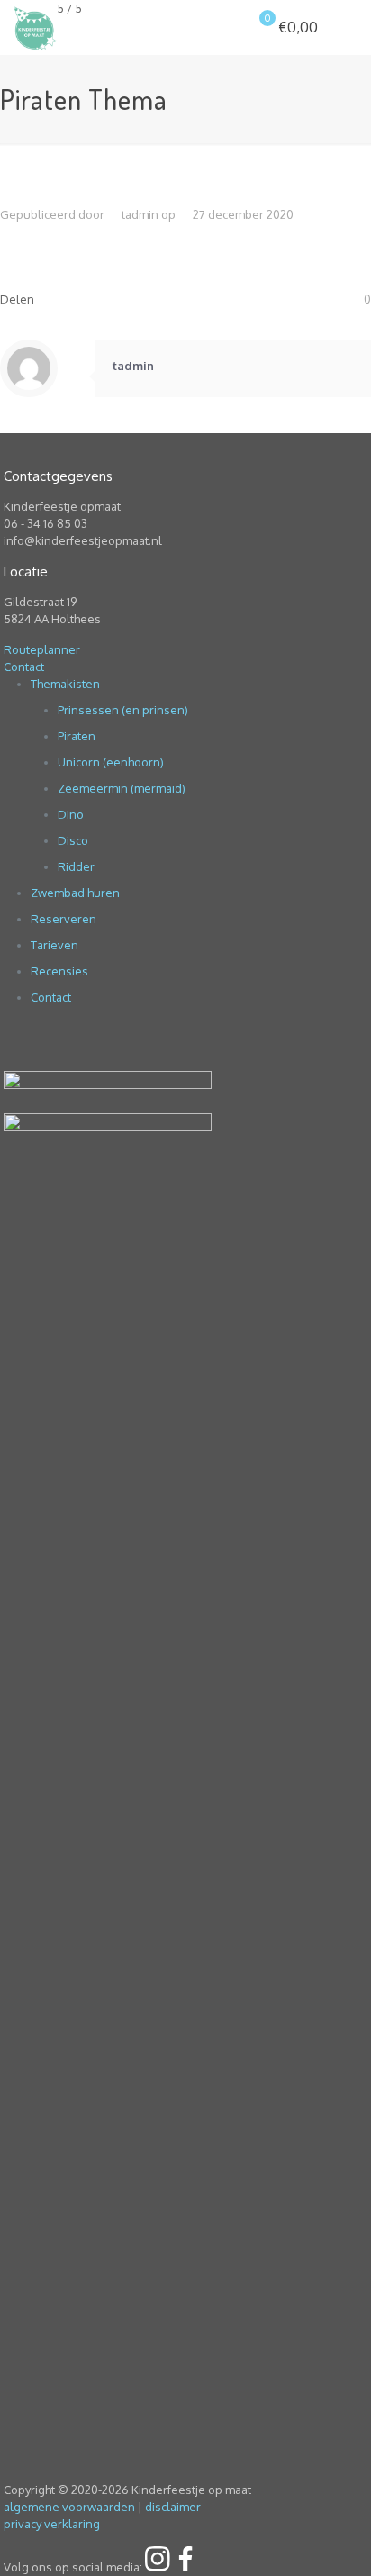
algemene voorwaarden (69, 2507)
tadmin (140, 214)
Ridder (76, 866)
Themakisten (65, 684)
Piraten (77, 736)
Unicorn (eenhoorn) (111, 762)
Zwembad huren (75, 893)
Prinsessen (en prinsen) (123, 710)
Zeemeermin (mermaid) (122, 788)
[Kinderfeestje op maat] (35, 27)
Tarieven (54, 945)
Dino (71, 814)
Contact (24, 667)
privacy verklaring (52, 2524)
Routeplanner (42, 649)
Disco (73, 840)
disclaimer (173, 2507)
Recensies (59, 971)
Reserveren (63, 919)
